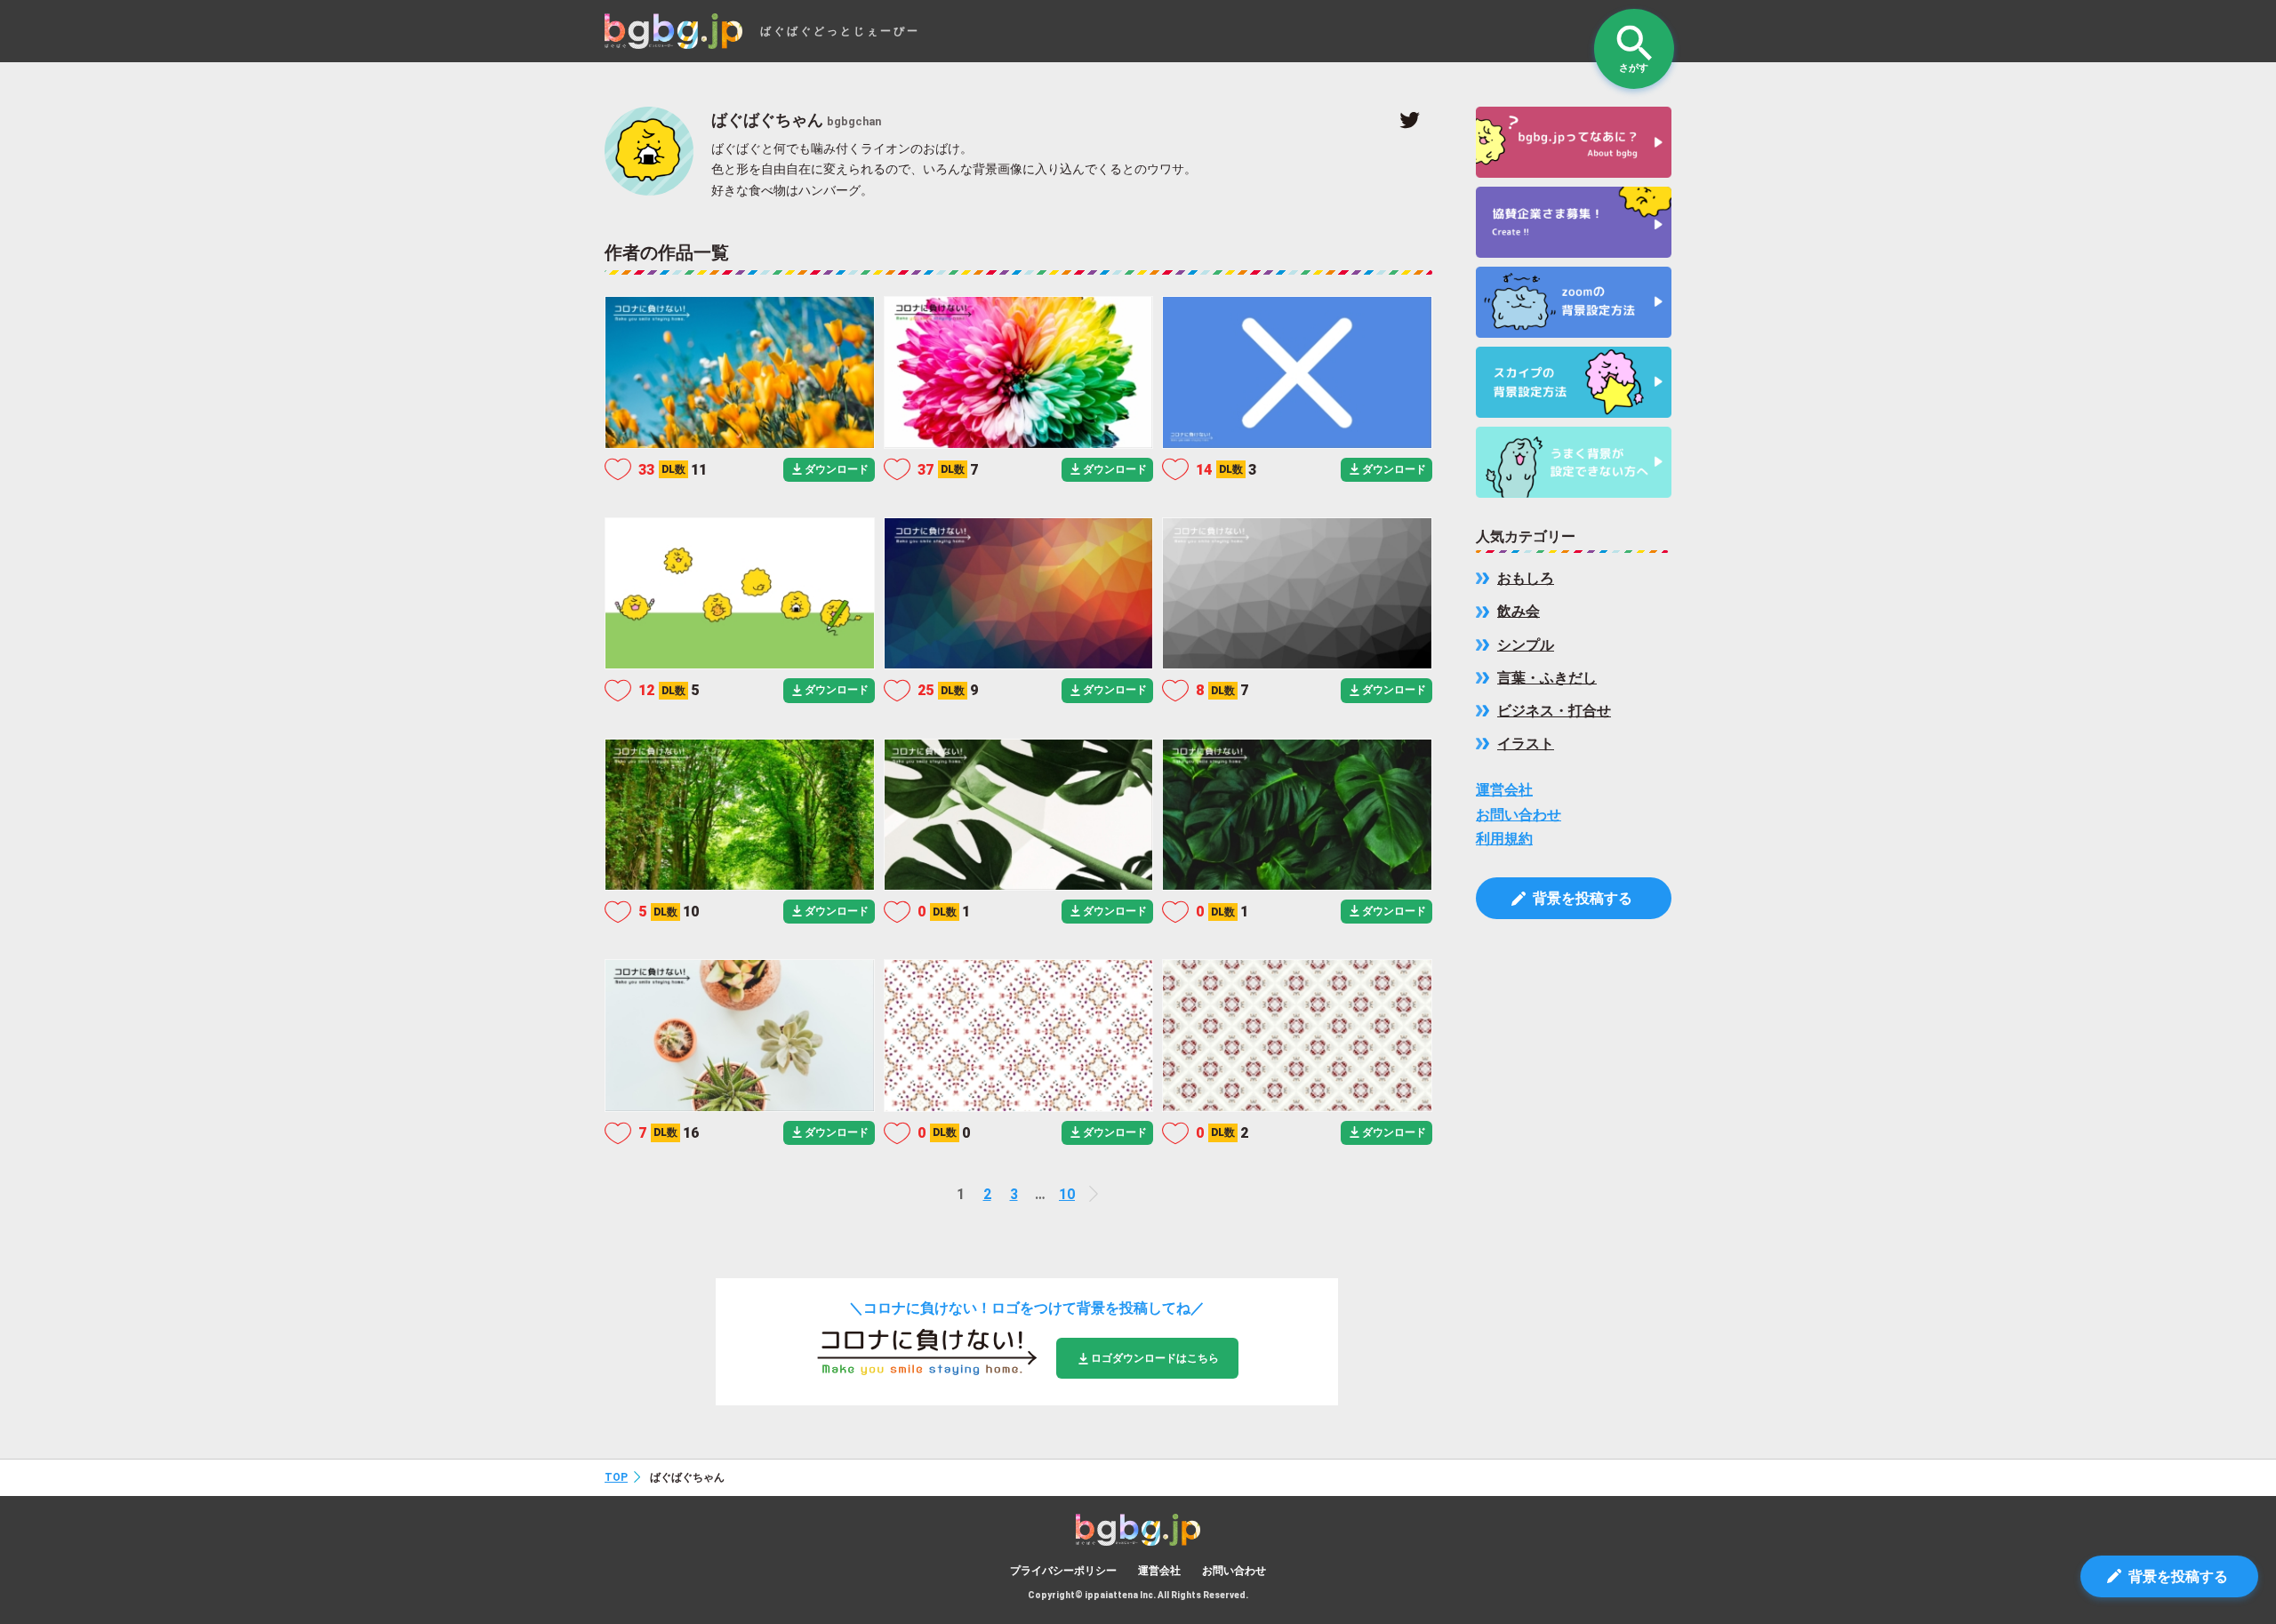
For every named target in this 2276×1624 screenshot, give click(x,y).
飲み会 (1519, 611)
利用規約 (1504, 839)
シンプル (1526, 645)
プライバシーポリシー (1063, 1571)
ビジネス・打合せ (1554, 711)
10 (1067, 1194)
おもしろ (1526, 578)
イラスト (1526, 744)
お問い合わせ (1519, 815)
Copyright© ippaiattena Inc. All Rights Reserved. (1138, 1595)
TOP (616, 1477)
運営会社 (1504, 790)
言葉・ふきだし (1547, 678)
